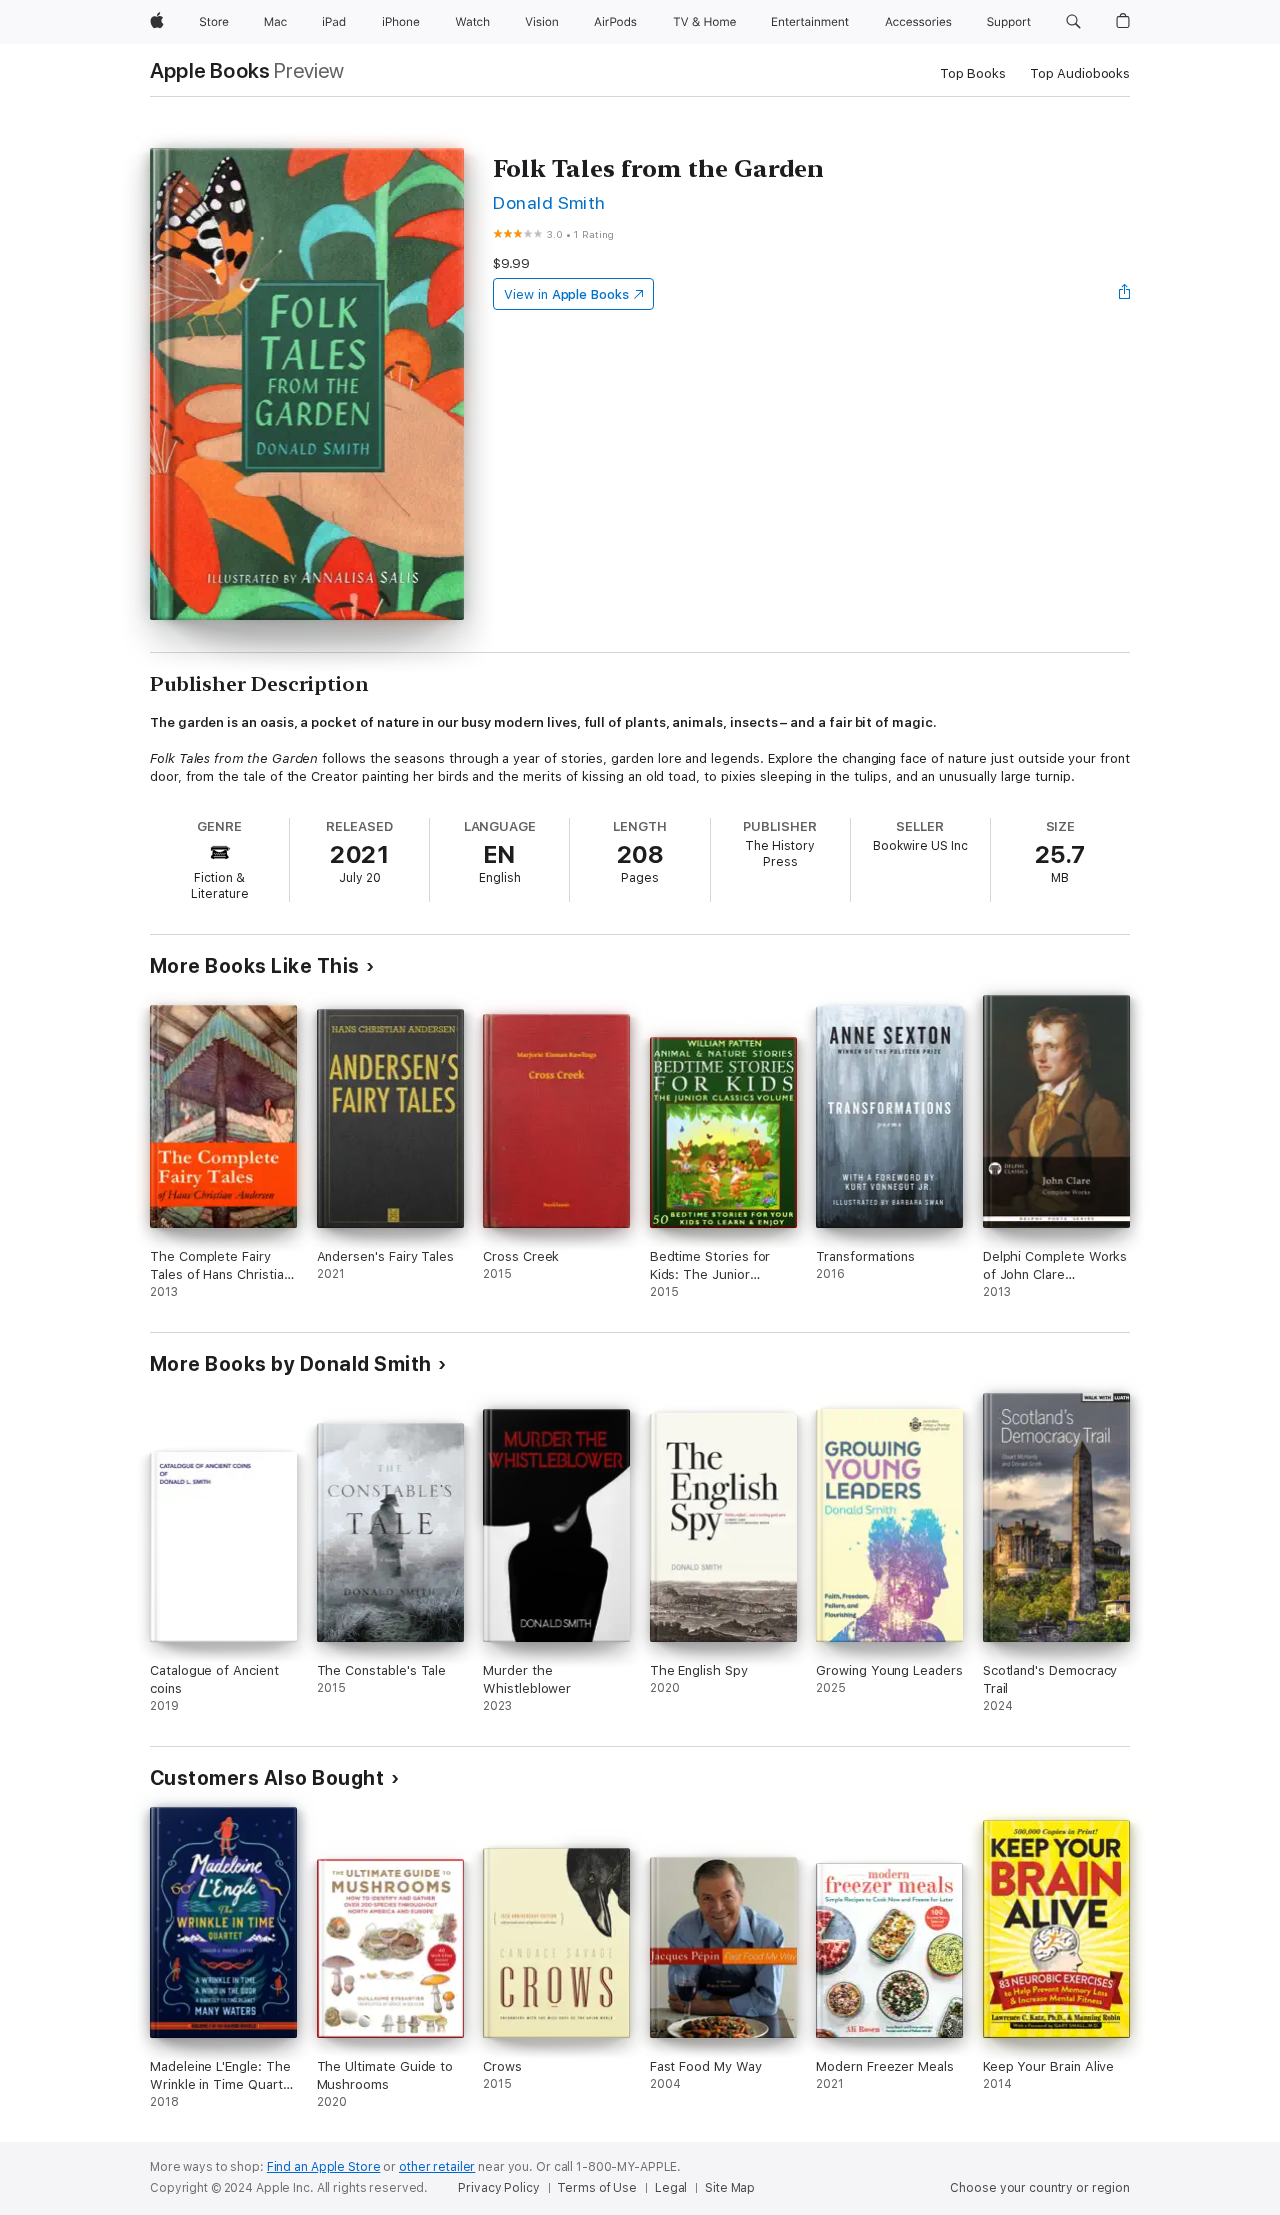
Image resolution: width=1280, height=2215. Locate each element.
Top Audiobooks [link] (1080, 73)
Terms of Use (597, 2188)
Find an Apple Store (324, 2167)
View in (566, 294)
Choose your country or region (1040, 2188)
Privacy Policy (498, 2188)
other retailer (437, 2167)
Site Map (730, 2188)
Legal (671, 2188)
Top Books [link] (973, 73)
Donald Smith (549, 202)
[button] (1073, 22)
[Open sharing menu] (1125, 294)
